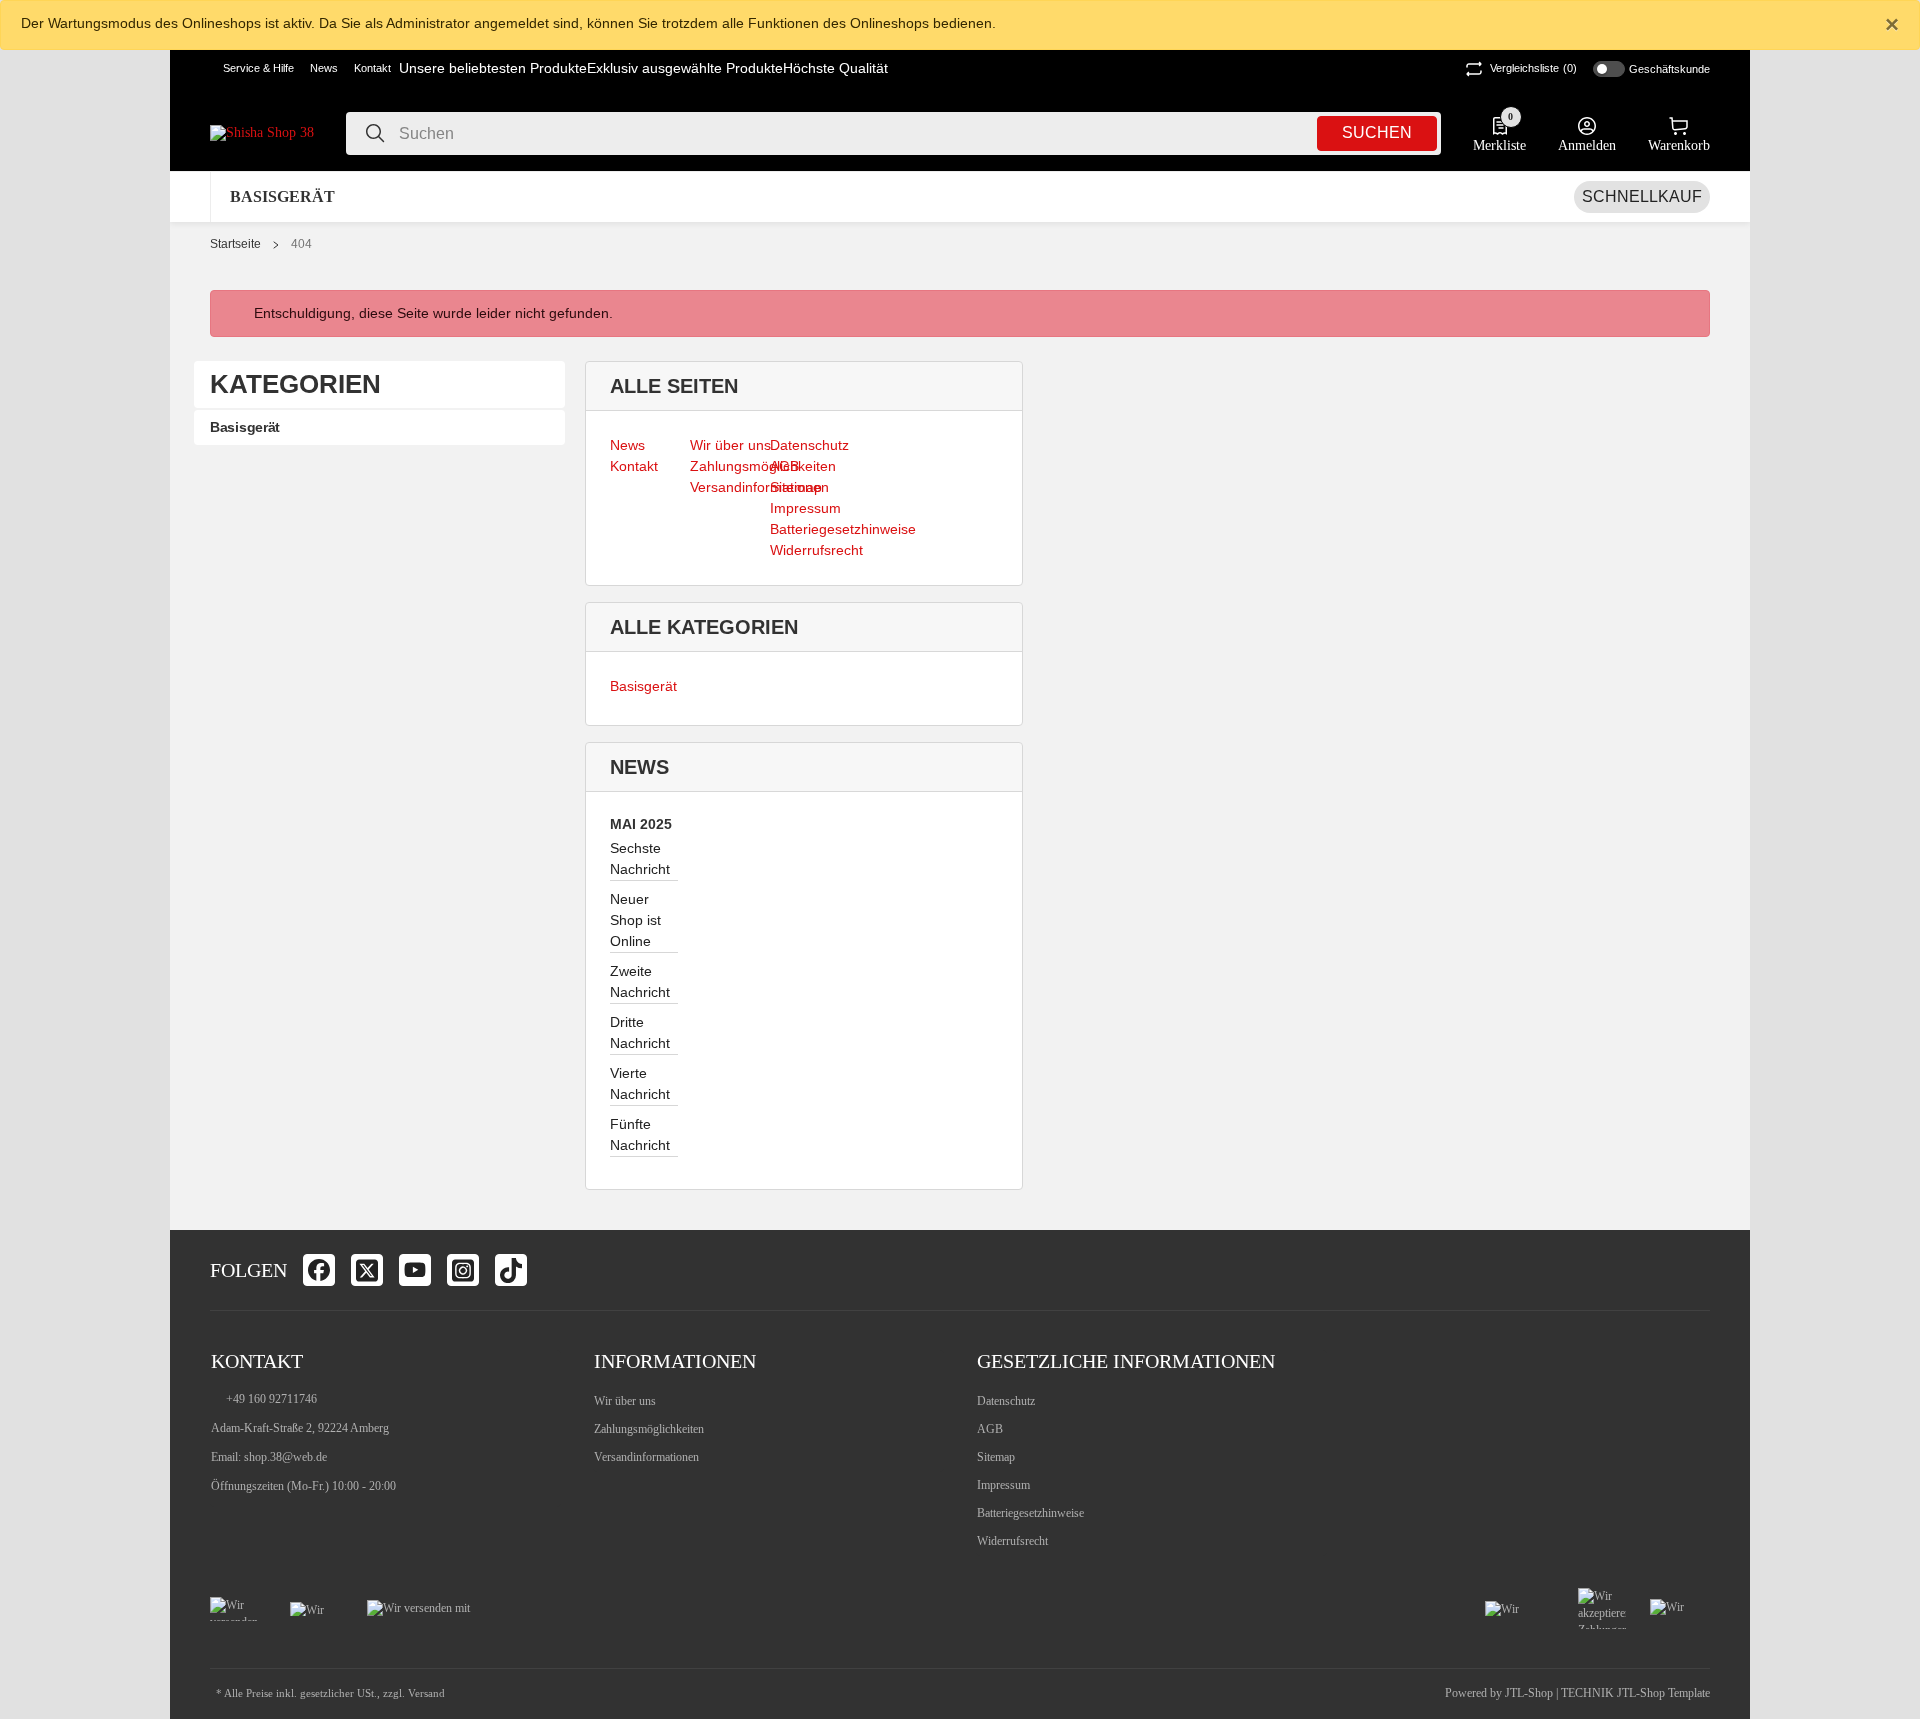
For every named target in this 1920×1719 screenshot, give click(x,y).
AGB (990, 1429)
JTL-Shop (1530, 1693)
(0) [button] (1533, 68)
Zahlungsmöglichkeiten (649, 1429)
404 (301, 244)
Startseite (235, 244)
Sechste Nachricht (640, 858)
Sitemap (996, 1457)
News (324, 68)
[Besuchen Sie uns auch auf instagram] (463, 1270)
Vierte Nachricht (640, 1083)
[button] (252, 69)
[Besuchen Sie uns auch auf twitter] (367, 1270)
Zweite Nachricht (640, 981)
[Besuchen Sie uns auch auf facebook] (319, 1270)
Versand (426, 1693)
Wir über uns (625, 1401)
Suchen (1377, 132)
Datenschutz (1006, 1401)
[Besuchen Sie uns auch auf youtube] (415, 1270)
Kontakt (372, 68)
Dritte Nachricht (640, 1032)
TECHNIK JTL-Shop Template (1635, 1693)
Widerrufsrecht (1012, 1541)
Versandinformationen (646, 1457)
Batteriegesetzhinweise (1030, 1513)
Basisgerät (643, 686)
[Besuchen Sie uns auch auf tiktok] (511, 1270)
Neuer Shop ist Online (635, 920)
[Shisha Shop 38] (262, 132)
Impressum (1003, 1485)
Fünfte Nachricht (640, 1134)
